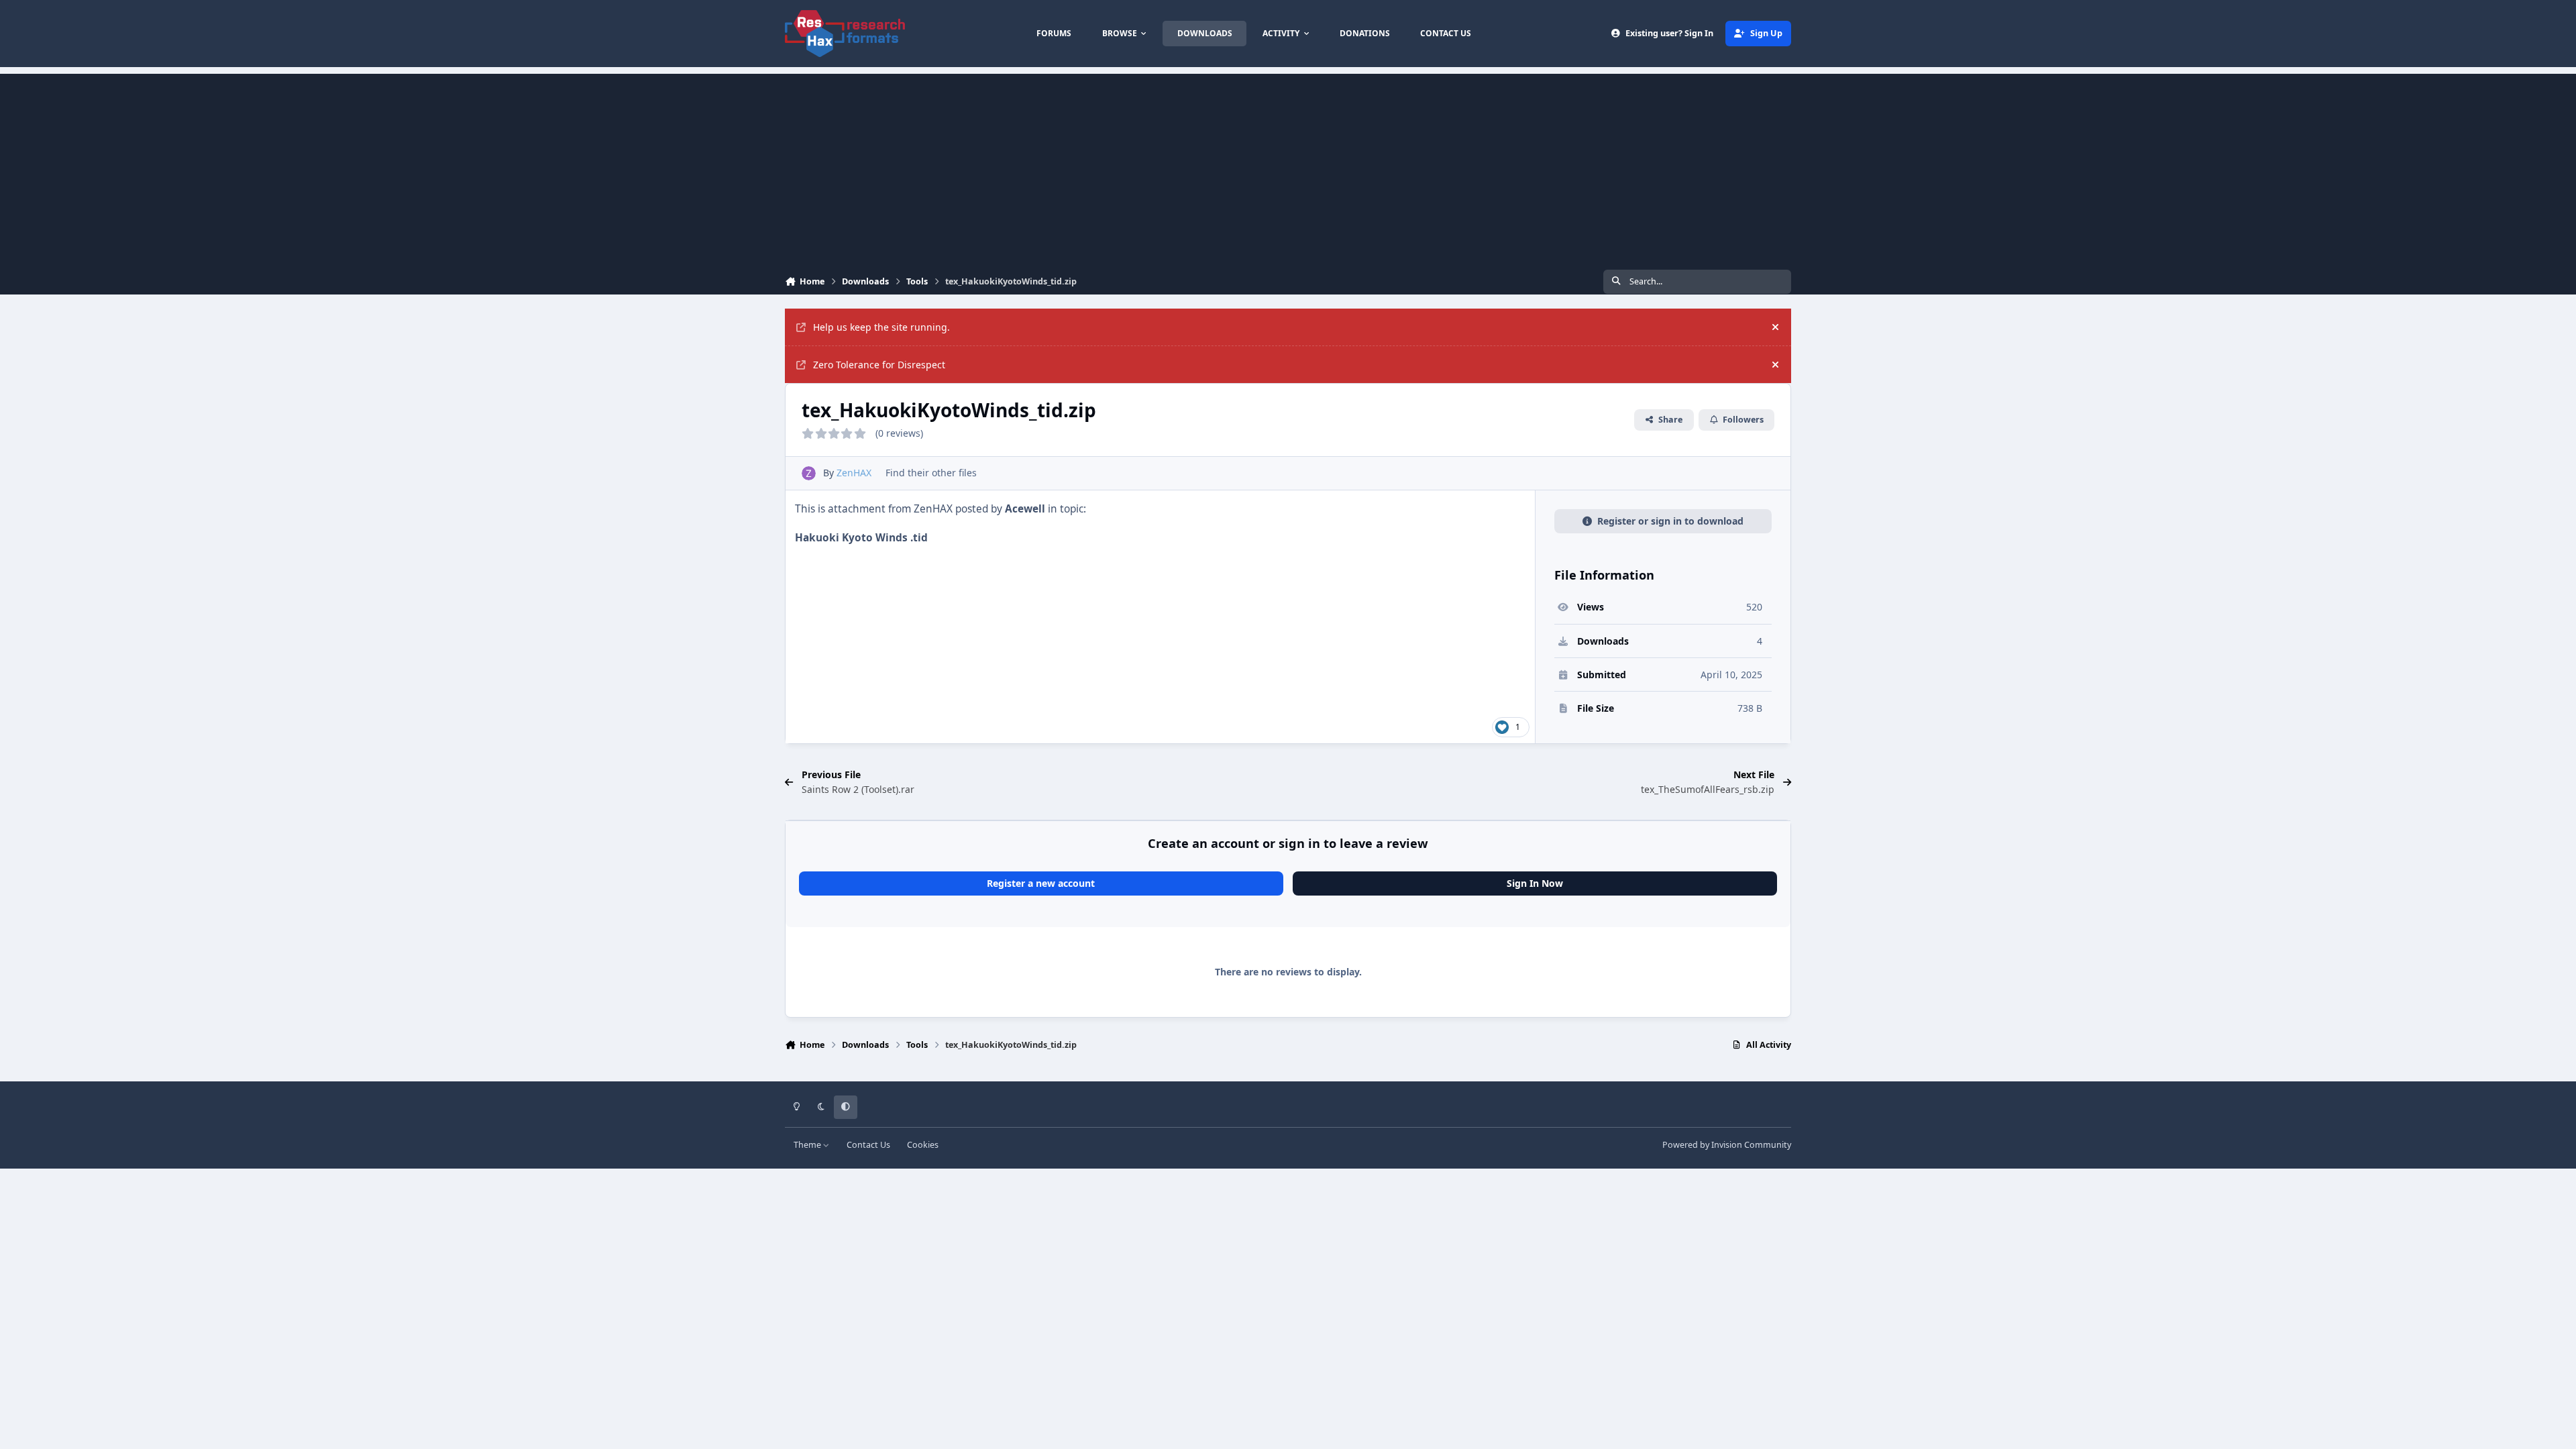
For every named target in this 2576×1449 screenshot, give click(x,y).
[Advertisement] (1288, 168)
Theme (808, 1145)
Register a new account (1041, 883)
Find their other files (931, 473)
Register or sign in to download (1670, 521)
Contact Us (868, 1145)
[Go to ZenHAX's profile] (809, 473)
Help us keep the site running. (881, 327)
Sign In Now (1535, 883)
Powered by (1727, 1145)
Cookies (923, 1145)
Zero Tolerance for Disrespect (879, 365)
